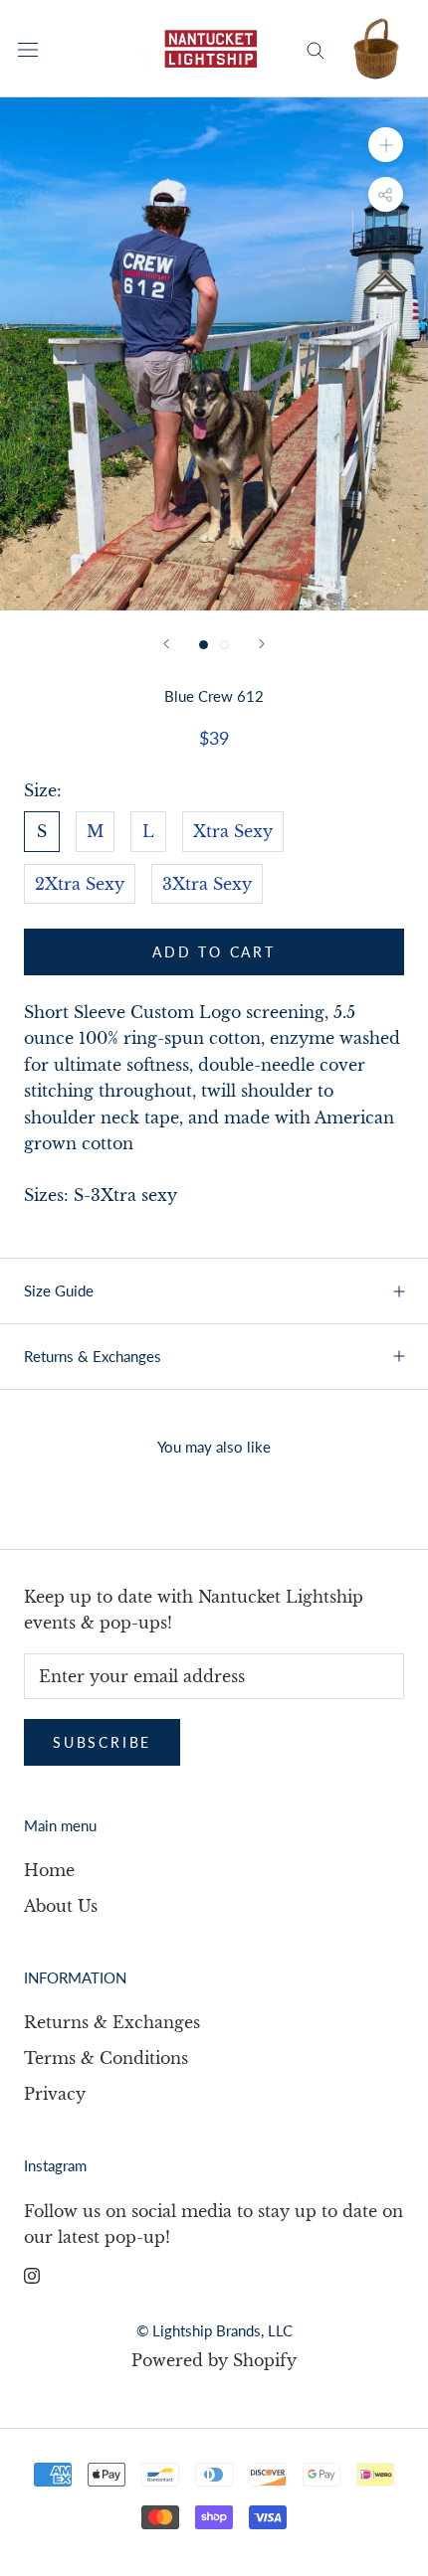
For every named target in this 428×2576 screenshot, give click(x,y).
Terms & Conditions (106, 2058)
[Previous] (166, 644)
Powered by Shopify (214, 2360)
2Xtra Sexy (80, 884)
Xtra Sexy (233, 831)
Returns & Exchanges (93, 1356)
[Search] (316, 49)
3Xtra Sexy (207, 884)
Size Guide (59, 1290)
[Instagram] (32, 2275)
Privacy (55, 2094)
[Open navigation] (28, 49)
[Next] (262, 644)
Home (49, 1870)
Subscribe (102, 1742)
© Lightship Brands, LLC (214, 2330)
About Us (61, 1906)
